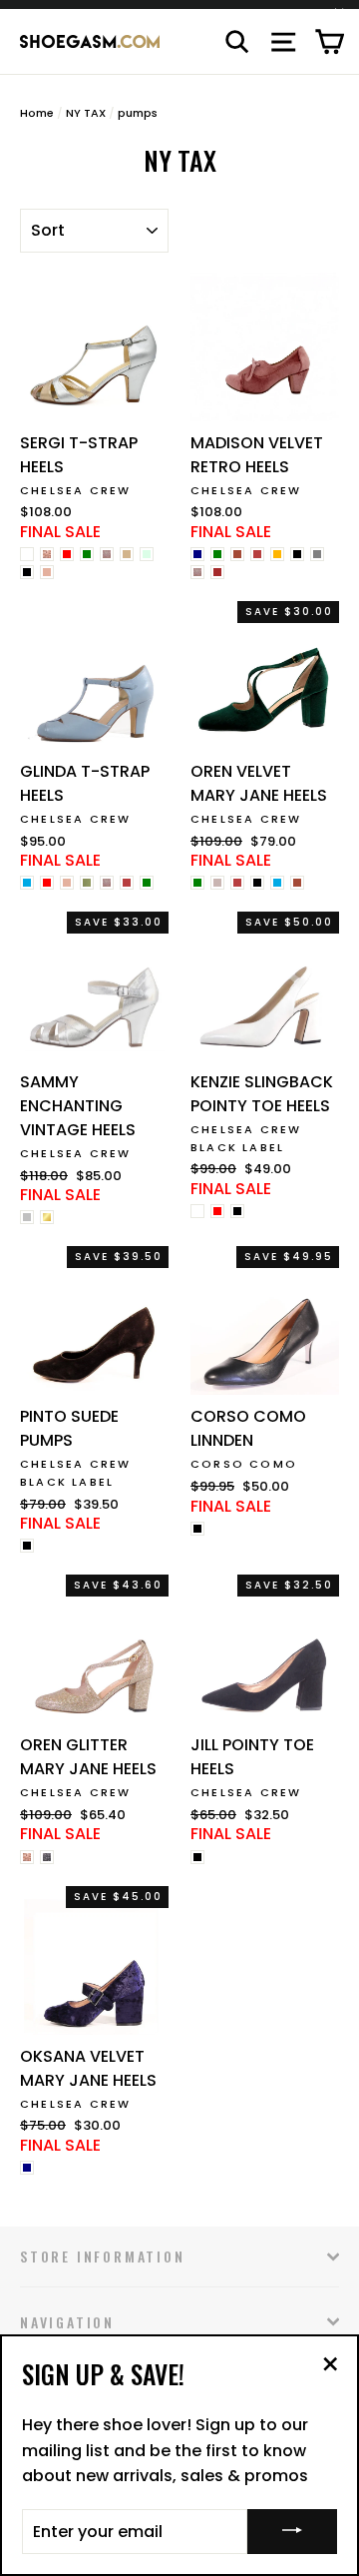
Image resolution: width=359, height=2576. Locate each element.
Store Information (103, 2256)
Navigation (67, 2322)
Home (37, 113)
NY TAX (86, 113)
